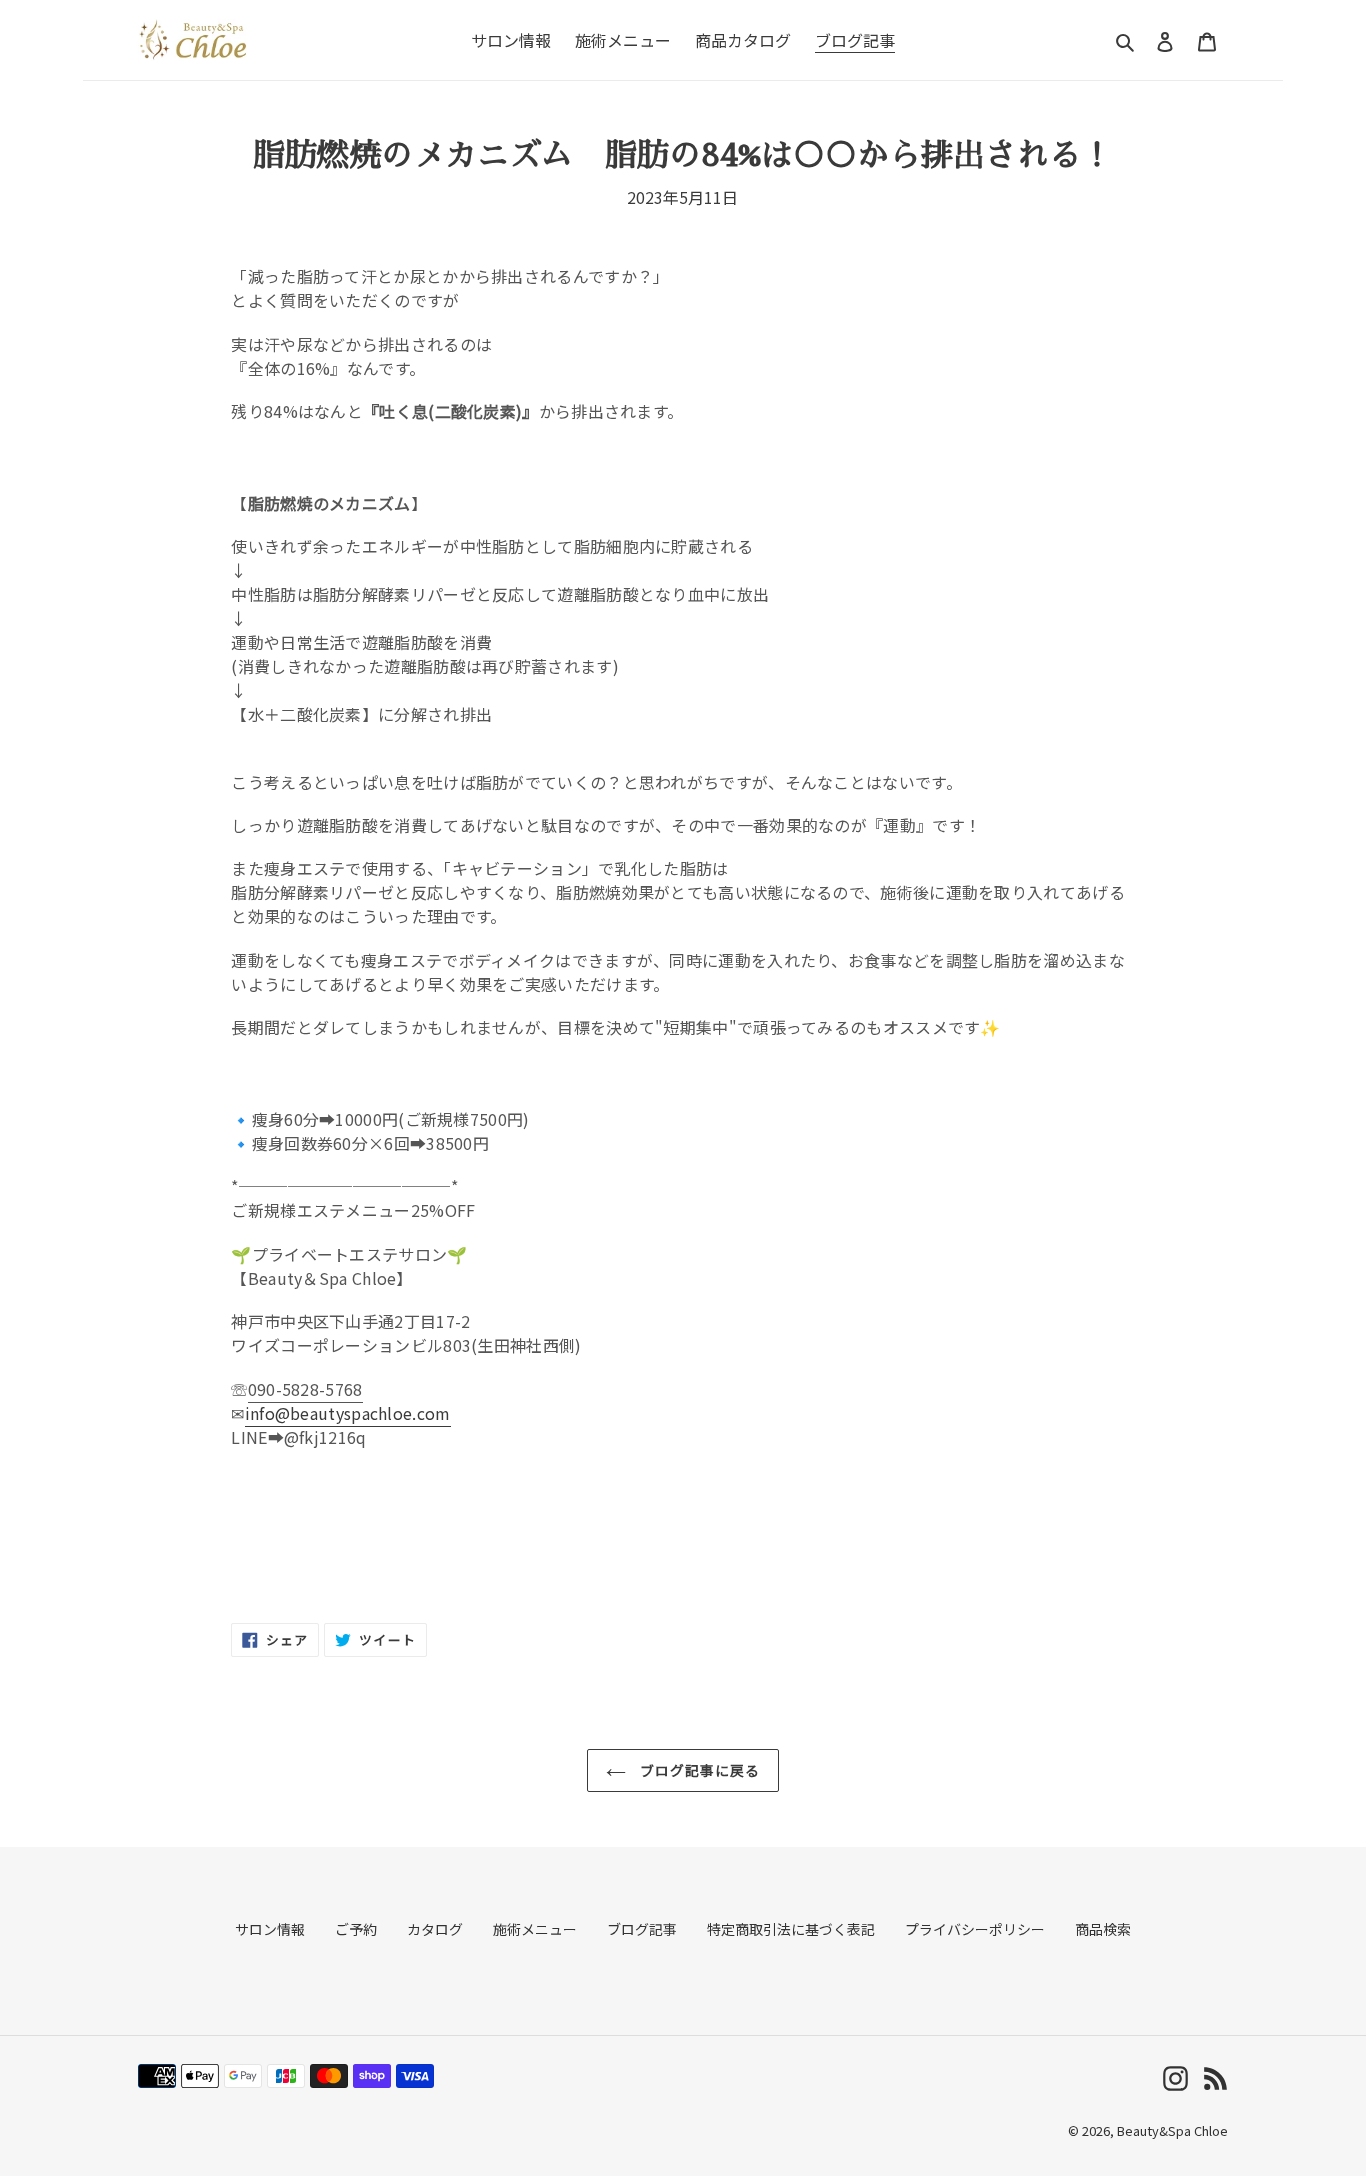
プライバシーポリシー (975, 1929)
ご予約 (356, 1929)
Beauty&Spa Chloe (1172, 2130)
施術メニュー (535, 1929)
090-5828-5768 (305, 1389)
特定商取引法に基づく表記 (791, 1929)
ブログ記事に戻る (698, 1770)
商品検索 (1103, 1929)
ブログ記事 (642, 1929)
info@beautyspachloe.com (348, 1413)
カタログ (435, 1929)
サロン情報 (270, 1929)
